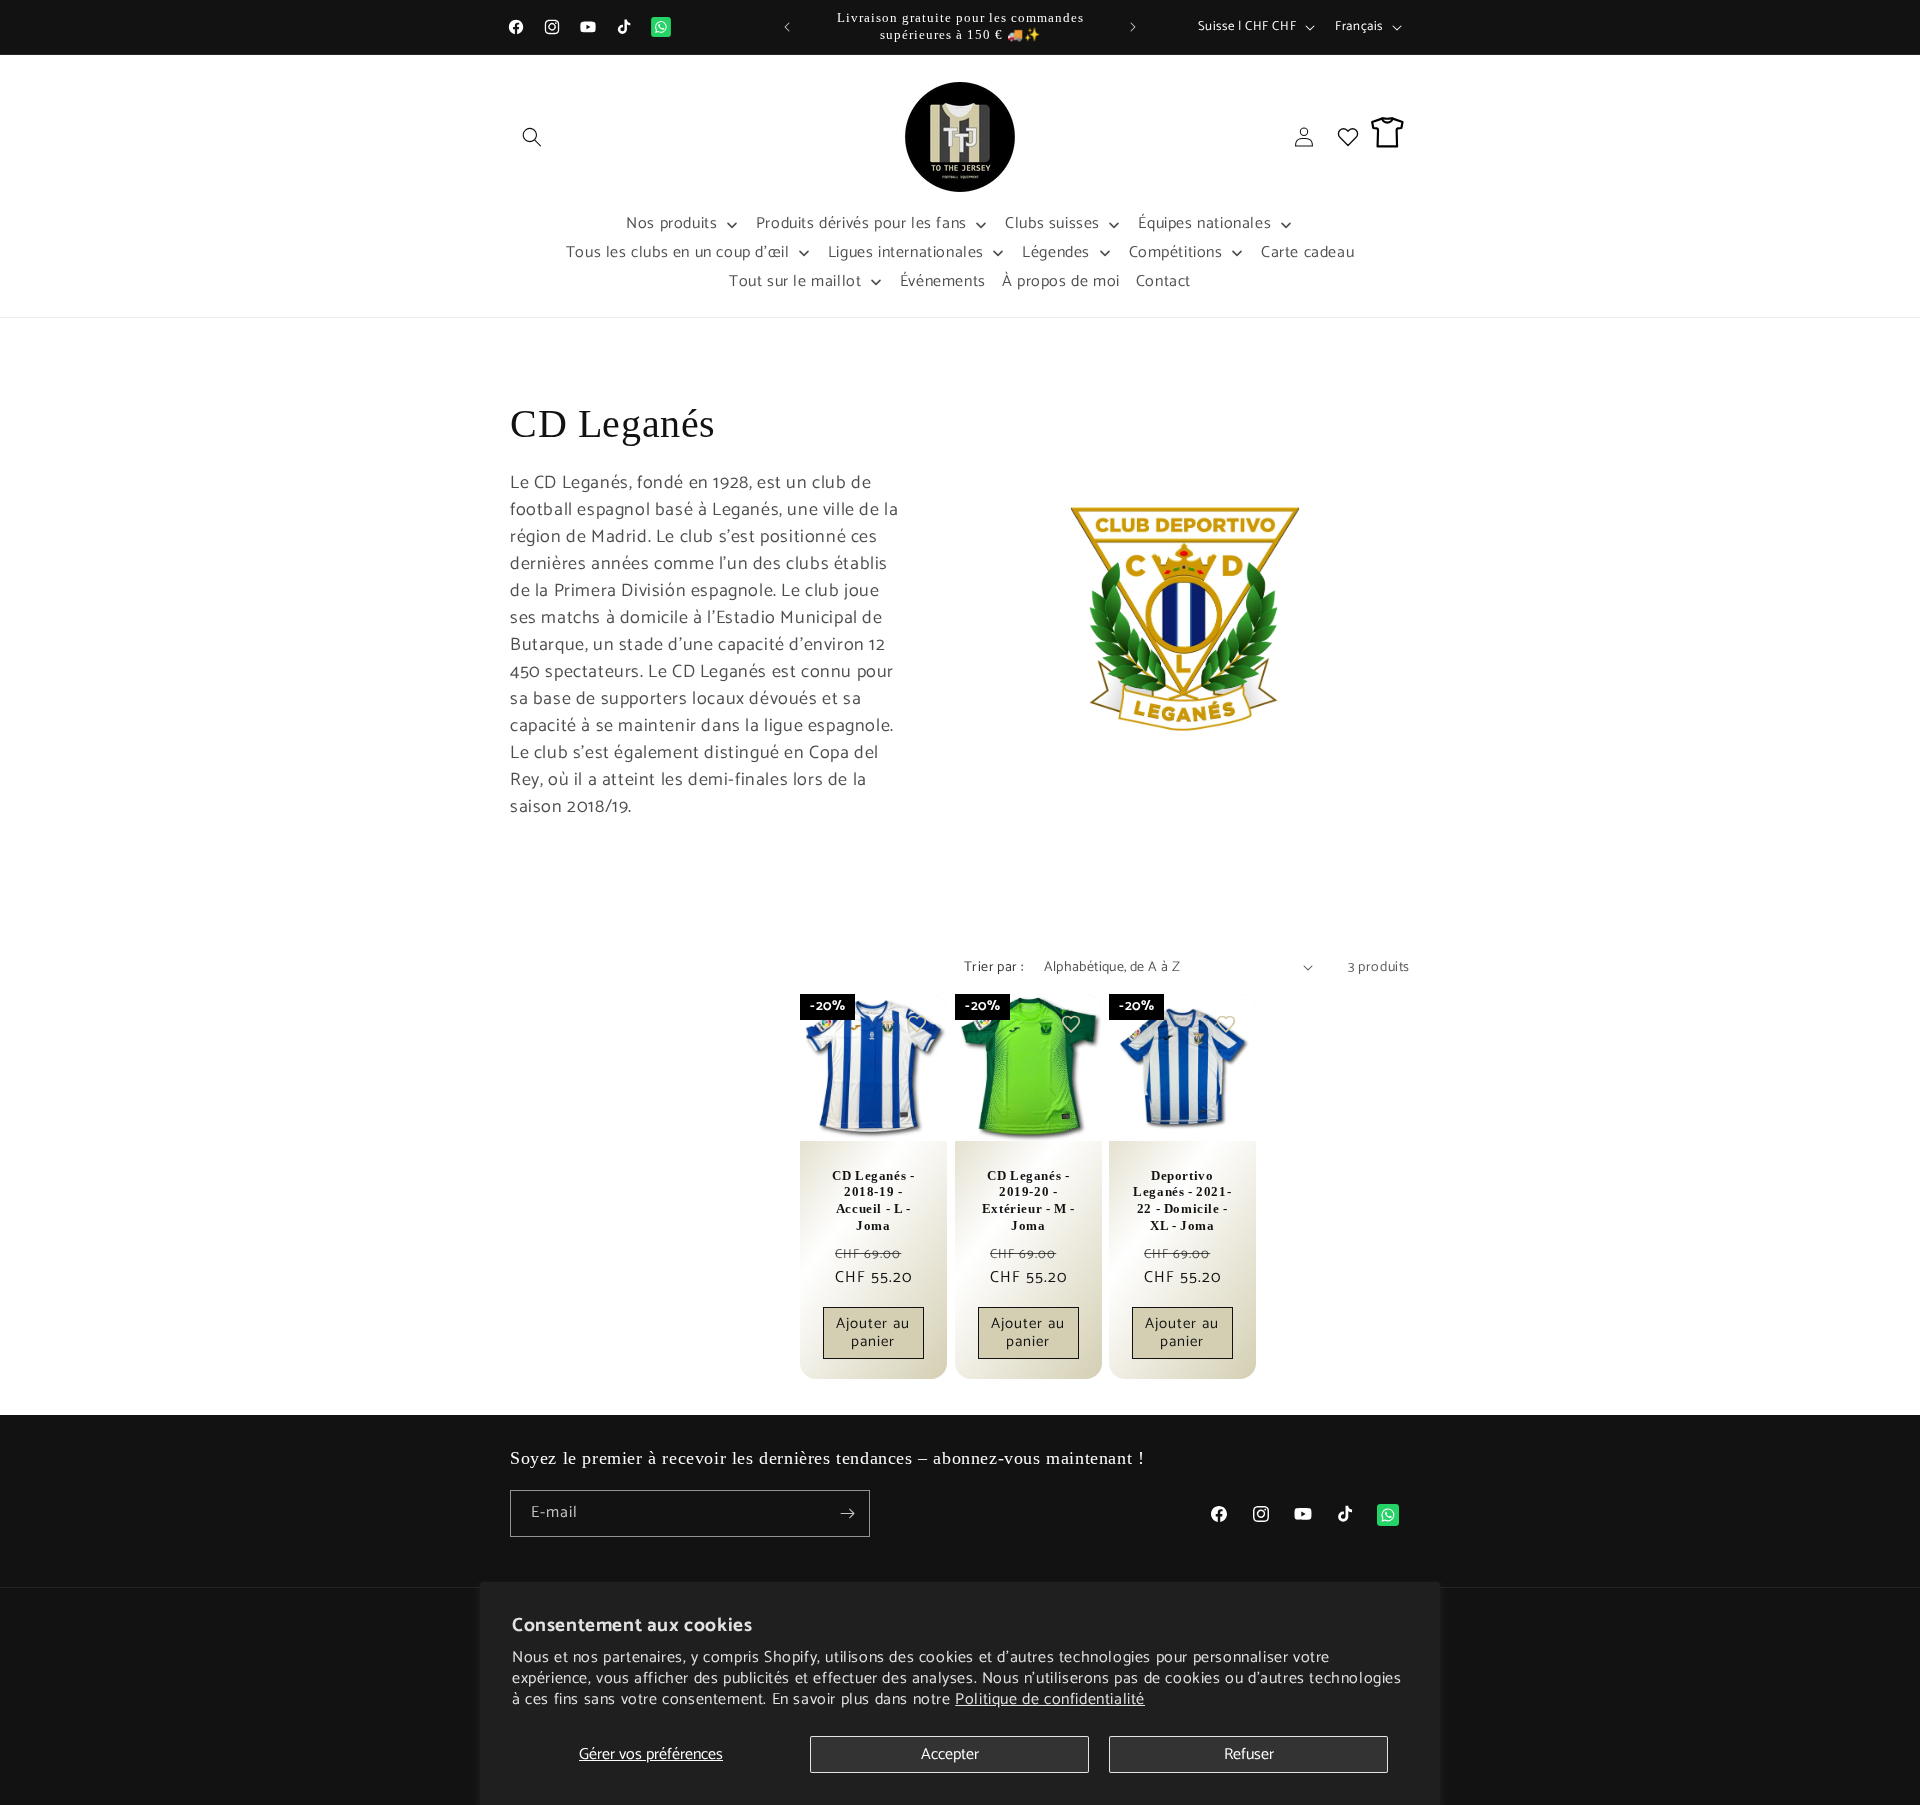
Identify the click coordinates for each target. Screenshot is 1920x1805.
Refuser (1249, 1754)
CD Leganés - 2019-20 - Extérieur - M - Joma (1027, 1200)
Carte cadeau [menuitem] (1307, 252)
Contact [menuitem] (1163, 281)
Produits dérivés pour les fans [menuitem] (861, 223)
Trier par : (993, 967)
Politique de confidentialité (1050, 1699)
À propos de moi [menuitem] (1061, 281)
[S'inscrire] (847, 1513)
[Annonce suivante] (1133, 27)
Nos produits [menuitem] (671, 223)
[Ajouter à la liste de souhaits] (917, 1024)
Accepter (950, 1754)
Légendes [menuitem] (1056, 252)
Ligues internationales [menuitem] (906, 252)
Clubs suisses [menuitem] (1052, 223)
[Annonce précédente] (787, 27)
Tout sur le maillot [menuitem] (795, 281)
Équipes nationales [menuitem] (1204, 223)
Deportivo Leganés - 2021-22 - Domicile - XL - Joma (1182, 1200)
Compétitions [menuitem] (1176, 252)
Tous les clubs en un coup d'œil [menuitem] (678, 252)
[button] (532, 137)
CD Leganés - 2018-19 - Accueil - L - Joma (873, 1200)
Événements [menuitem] (943, 281)
